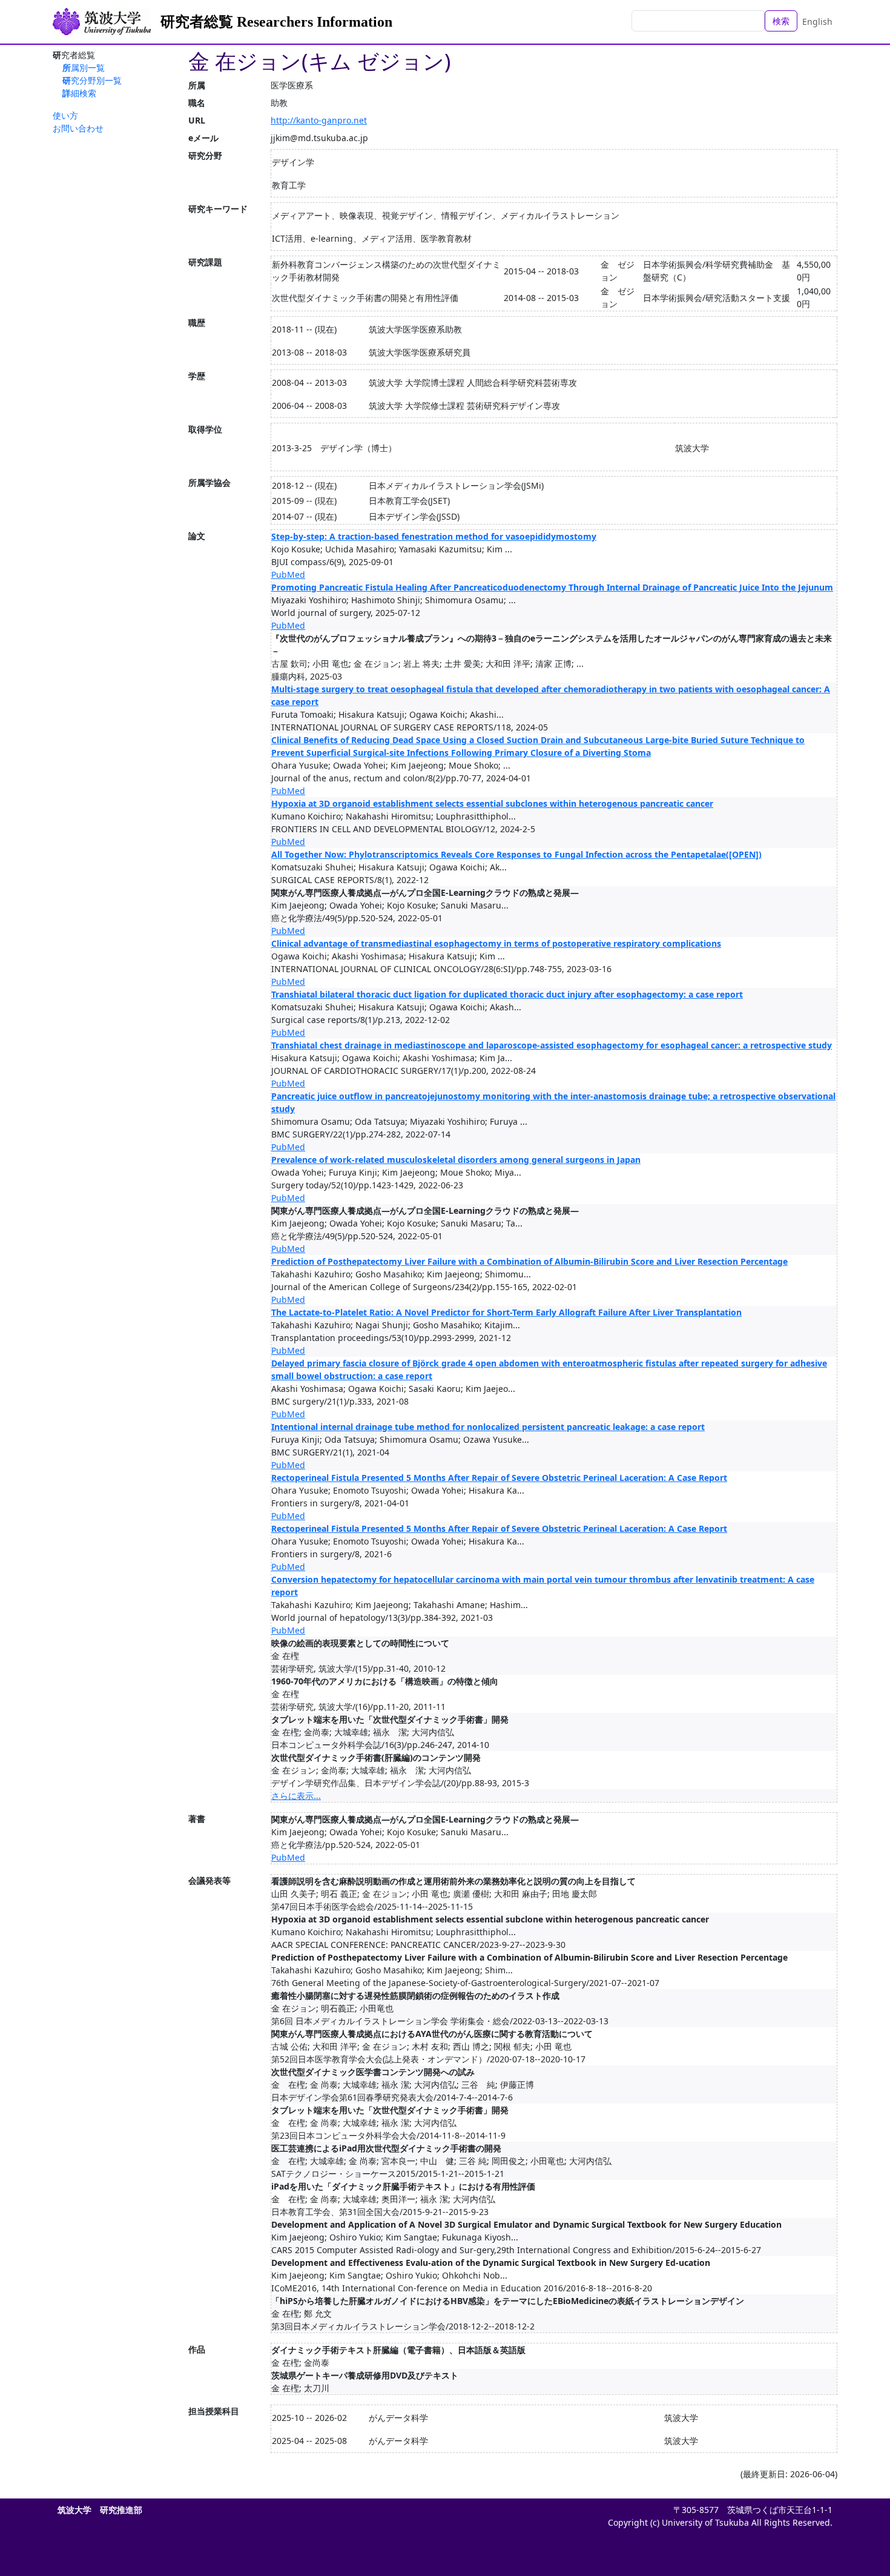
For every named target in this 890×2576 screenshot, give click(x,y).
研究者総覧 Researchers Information (276, 22)
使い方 (65, 115)
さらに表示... (296, 1796)
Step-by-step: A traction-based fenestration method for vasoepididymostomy (434, 536)
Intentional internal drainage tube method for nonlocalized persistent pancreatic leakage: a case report (488, 1427)
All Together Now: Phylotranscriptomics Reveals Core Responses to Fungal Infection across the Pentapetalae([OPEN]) (516, 854)
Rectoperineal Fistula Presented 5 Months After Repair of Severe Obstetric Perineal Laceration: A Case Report (499, 1478)
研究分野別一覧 (92, 80)
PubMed (288, 574)
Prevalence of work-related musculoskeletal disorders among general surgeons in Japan (456, 1160)
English (817, 22)
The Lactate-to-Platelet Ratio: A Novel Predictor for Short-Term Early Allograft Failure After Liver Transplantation (506, 1312)
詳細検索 (79, 93)
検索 (781, 21)
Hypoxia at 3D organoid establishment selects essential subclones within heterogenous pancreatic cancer (492, 803)
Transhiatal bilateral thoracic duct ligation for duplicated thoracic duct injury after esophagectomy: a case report (507, 994)
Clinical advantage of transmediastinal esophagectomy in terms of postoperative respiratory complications (496, 943)
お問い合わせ (78, 128)
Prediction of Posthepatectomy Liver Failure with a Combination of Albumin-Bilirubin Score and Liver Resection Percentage (529, 1261)
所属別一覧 (84, 68)
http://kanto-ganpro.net (319, 120)
